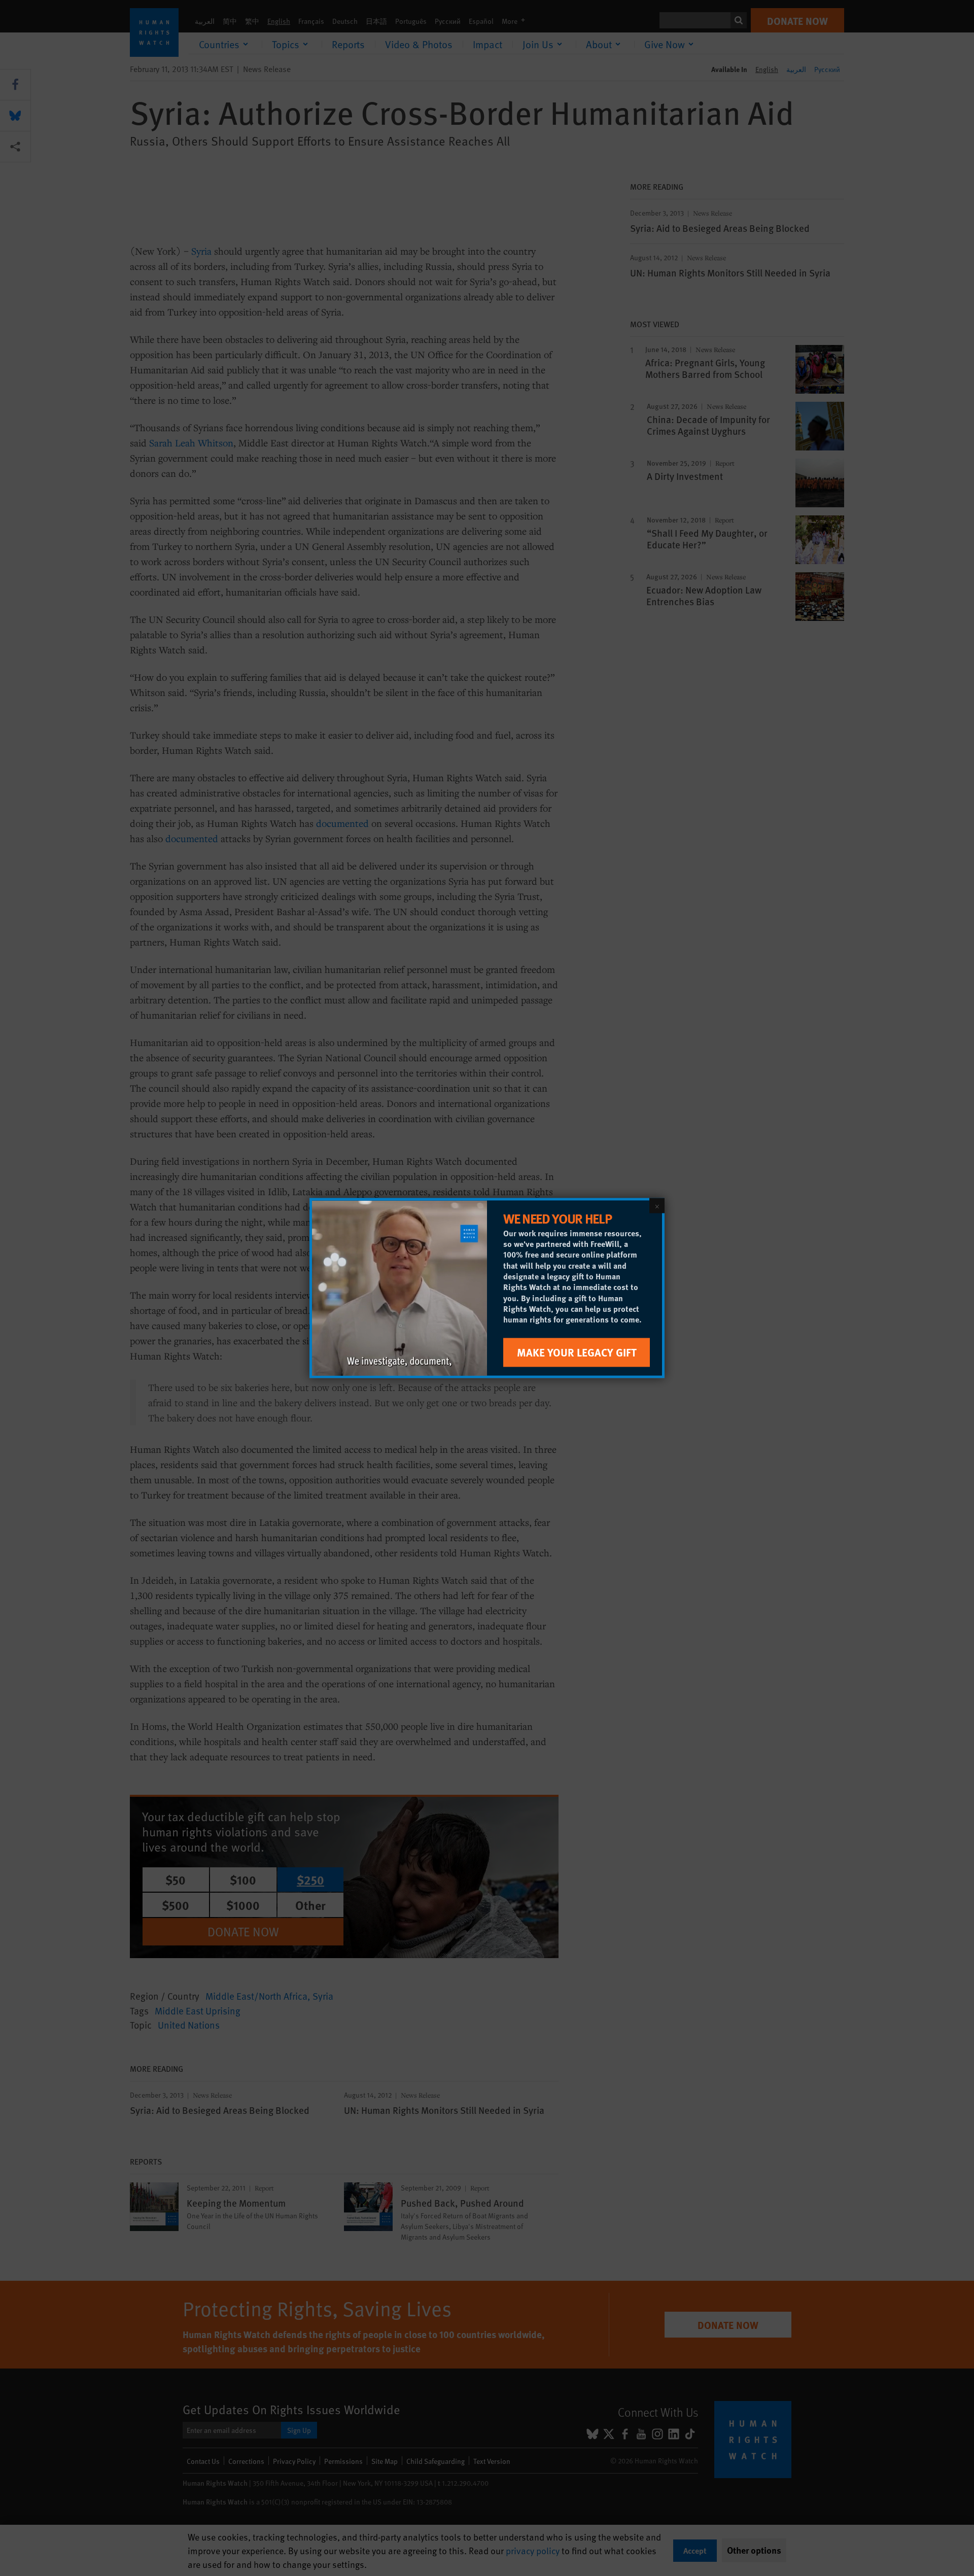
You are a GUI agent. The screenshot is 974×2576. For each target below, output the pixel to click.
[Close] (657, 1206)
